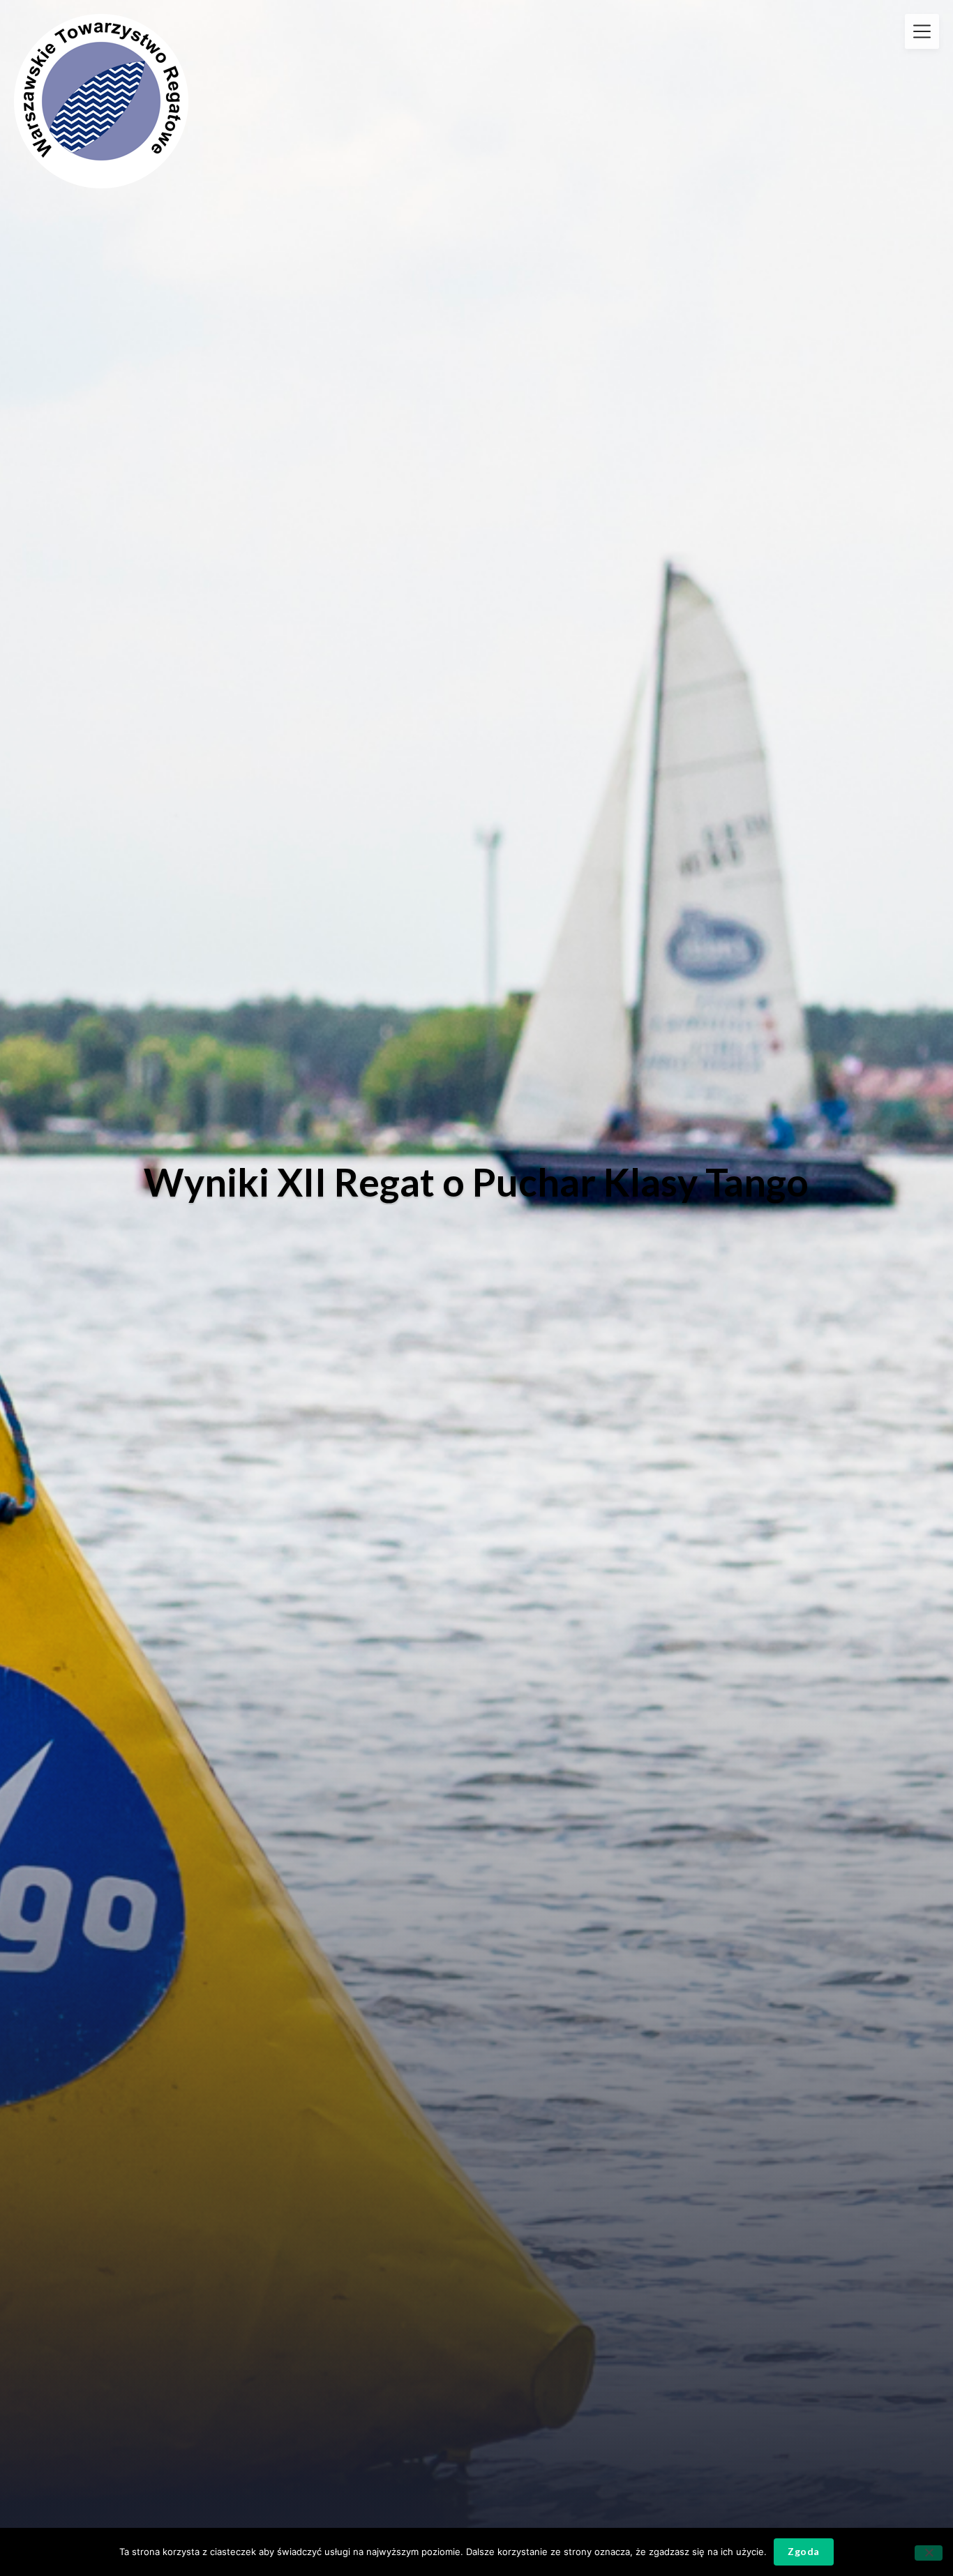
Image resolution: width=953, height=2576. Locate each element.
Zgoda (804, 2551)
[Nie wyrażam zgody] (929, 2553)
